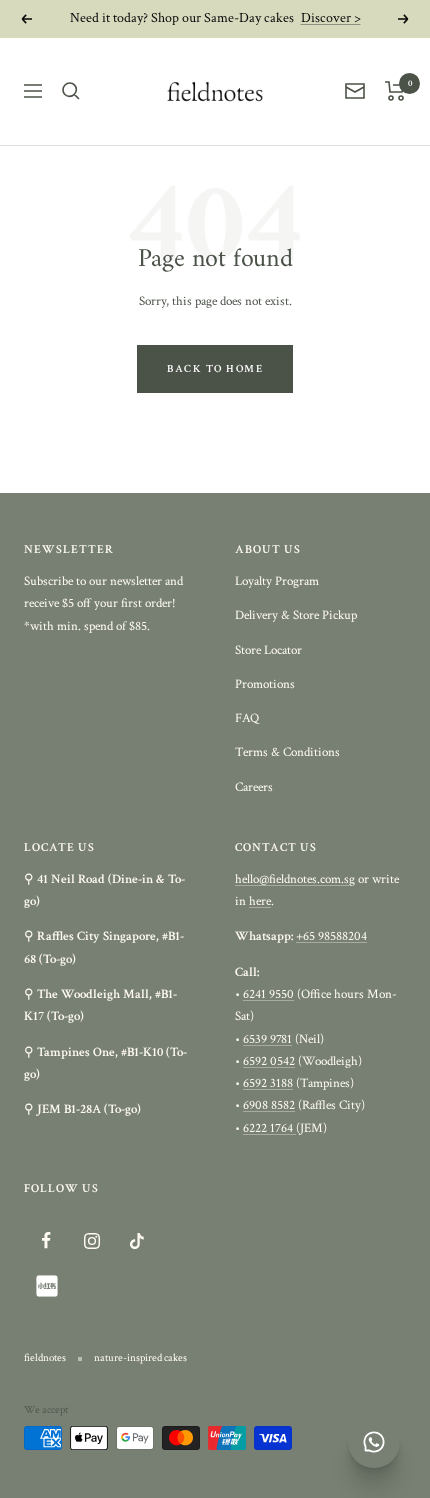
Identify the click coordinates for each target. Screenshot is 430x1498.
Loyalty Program (277, 581)
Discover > (331, 18)
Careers (254, 787)
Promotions (265, 684)
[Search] (71, 91)
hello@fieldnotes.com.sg (295, 879)
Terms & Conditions (287, 752)
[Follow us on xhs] (46, 1285)
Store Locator (268, 650)
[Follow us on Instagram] (91, 1240)
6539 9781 (267, 1039)
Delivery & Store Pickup (296, 615)
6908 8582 (269, 1105)
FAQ (247, 718)
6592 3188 (268, 1083)
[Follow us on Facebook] (46, 1240)
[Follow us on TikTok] (136, 1240)
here (260, 901)
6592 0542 (269, 1061)
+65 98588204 (331, 936)
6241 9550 (268, 994)
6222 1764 (269, 1128)
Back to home (215, 369)
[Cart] (395, 91)
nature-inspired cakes (140, 1358)
